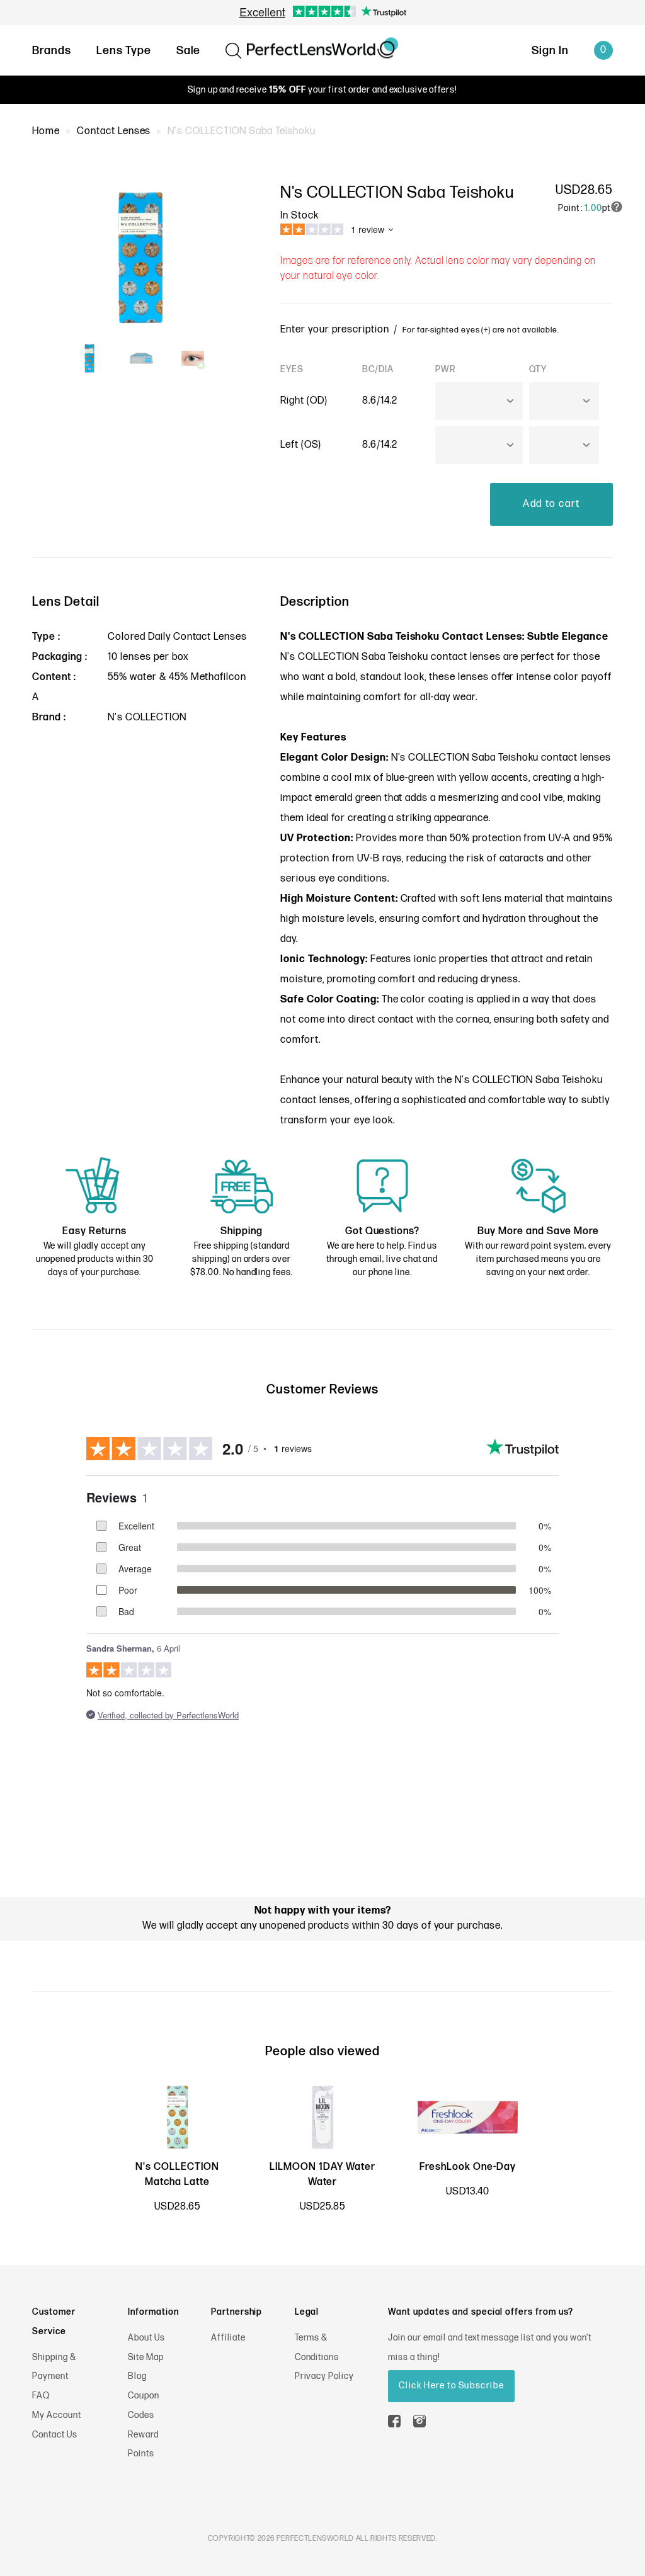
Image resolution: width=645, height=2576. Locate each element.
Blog (137, 2376)
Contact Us (55, 2435)
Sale (189, 51)
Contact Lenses (114, 131)
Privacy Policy (324, 2376)
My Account (57, 2415)
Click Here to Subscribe (451, 2386)
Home (46, 131)
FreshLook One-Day (467, 2167)
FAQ (41, 2396)
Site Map (146, 2357)
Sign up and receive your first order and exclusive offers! (322, 90)
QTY (538, 369)
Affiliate (228, 2338)
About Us (146, 2338)
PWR (446, 369)
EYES (292, 369)
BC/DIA (378, 369)
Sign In (550, 51)
